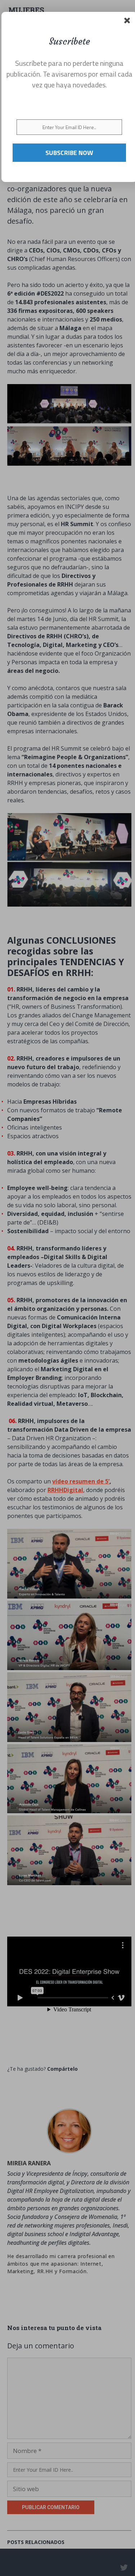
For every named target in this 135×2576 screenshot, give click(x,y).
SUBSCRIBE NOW (69, 153)
